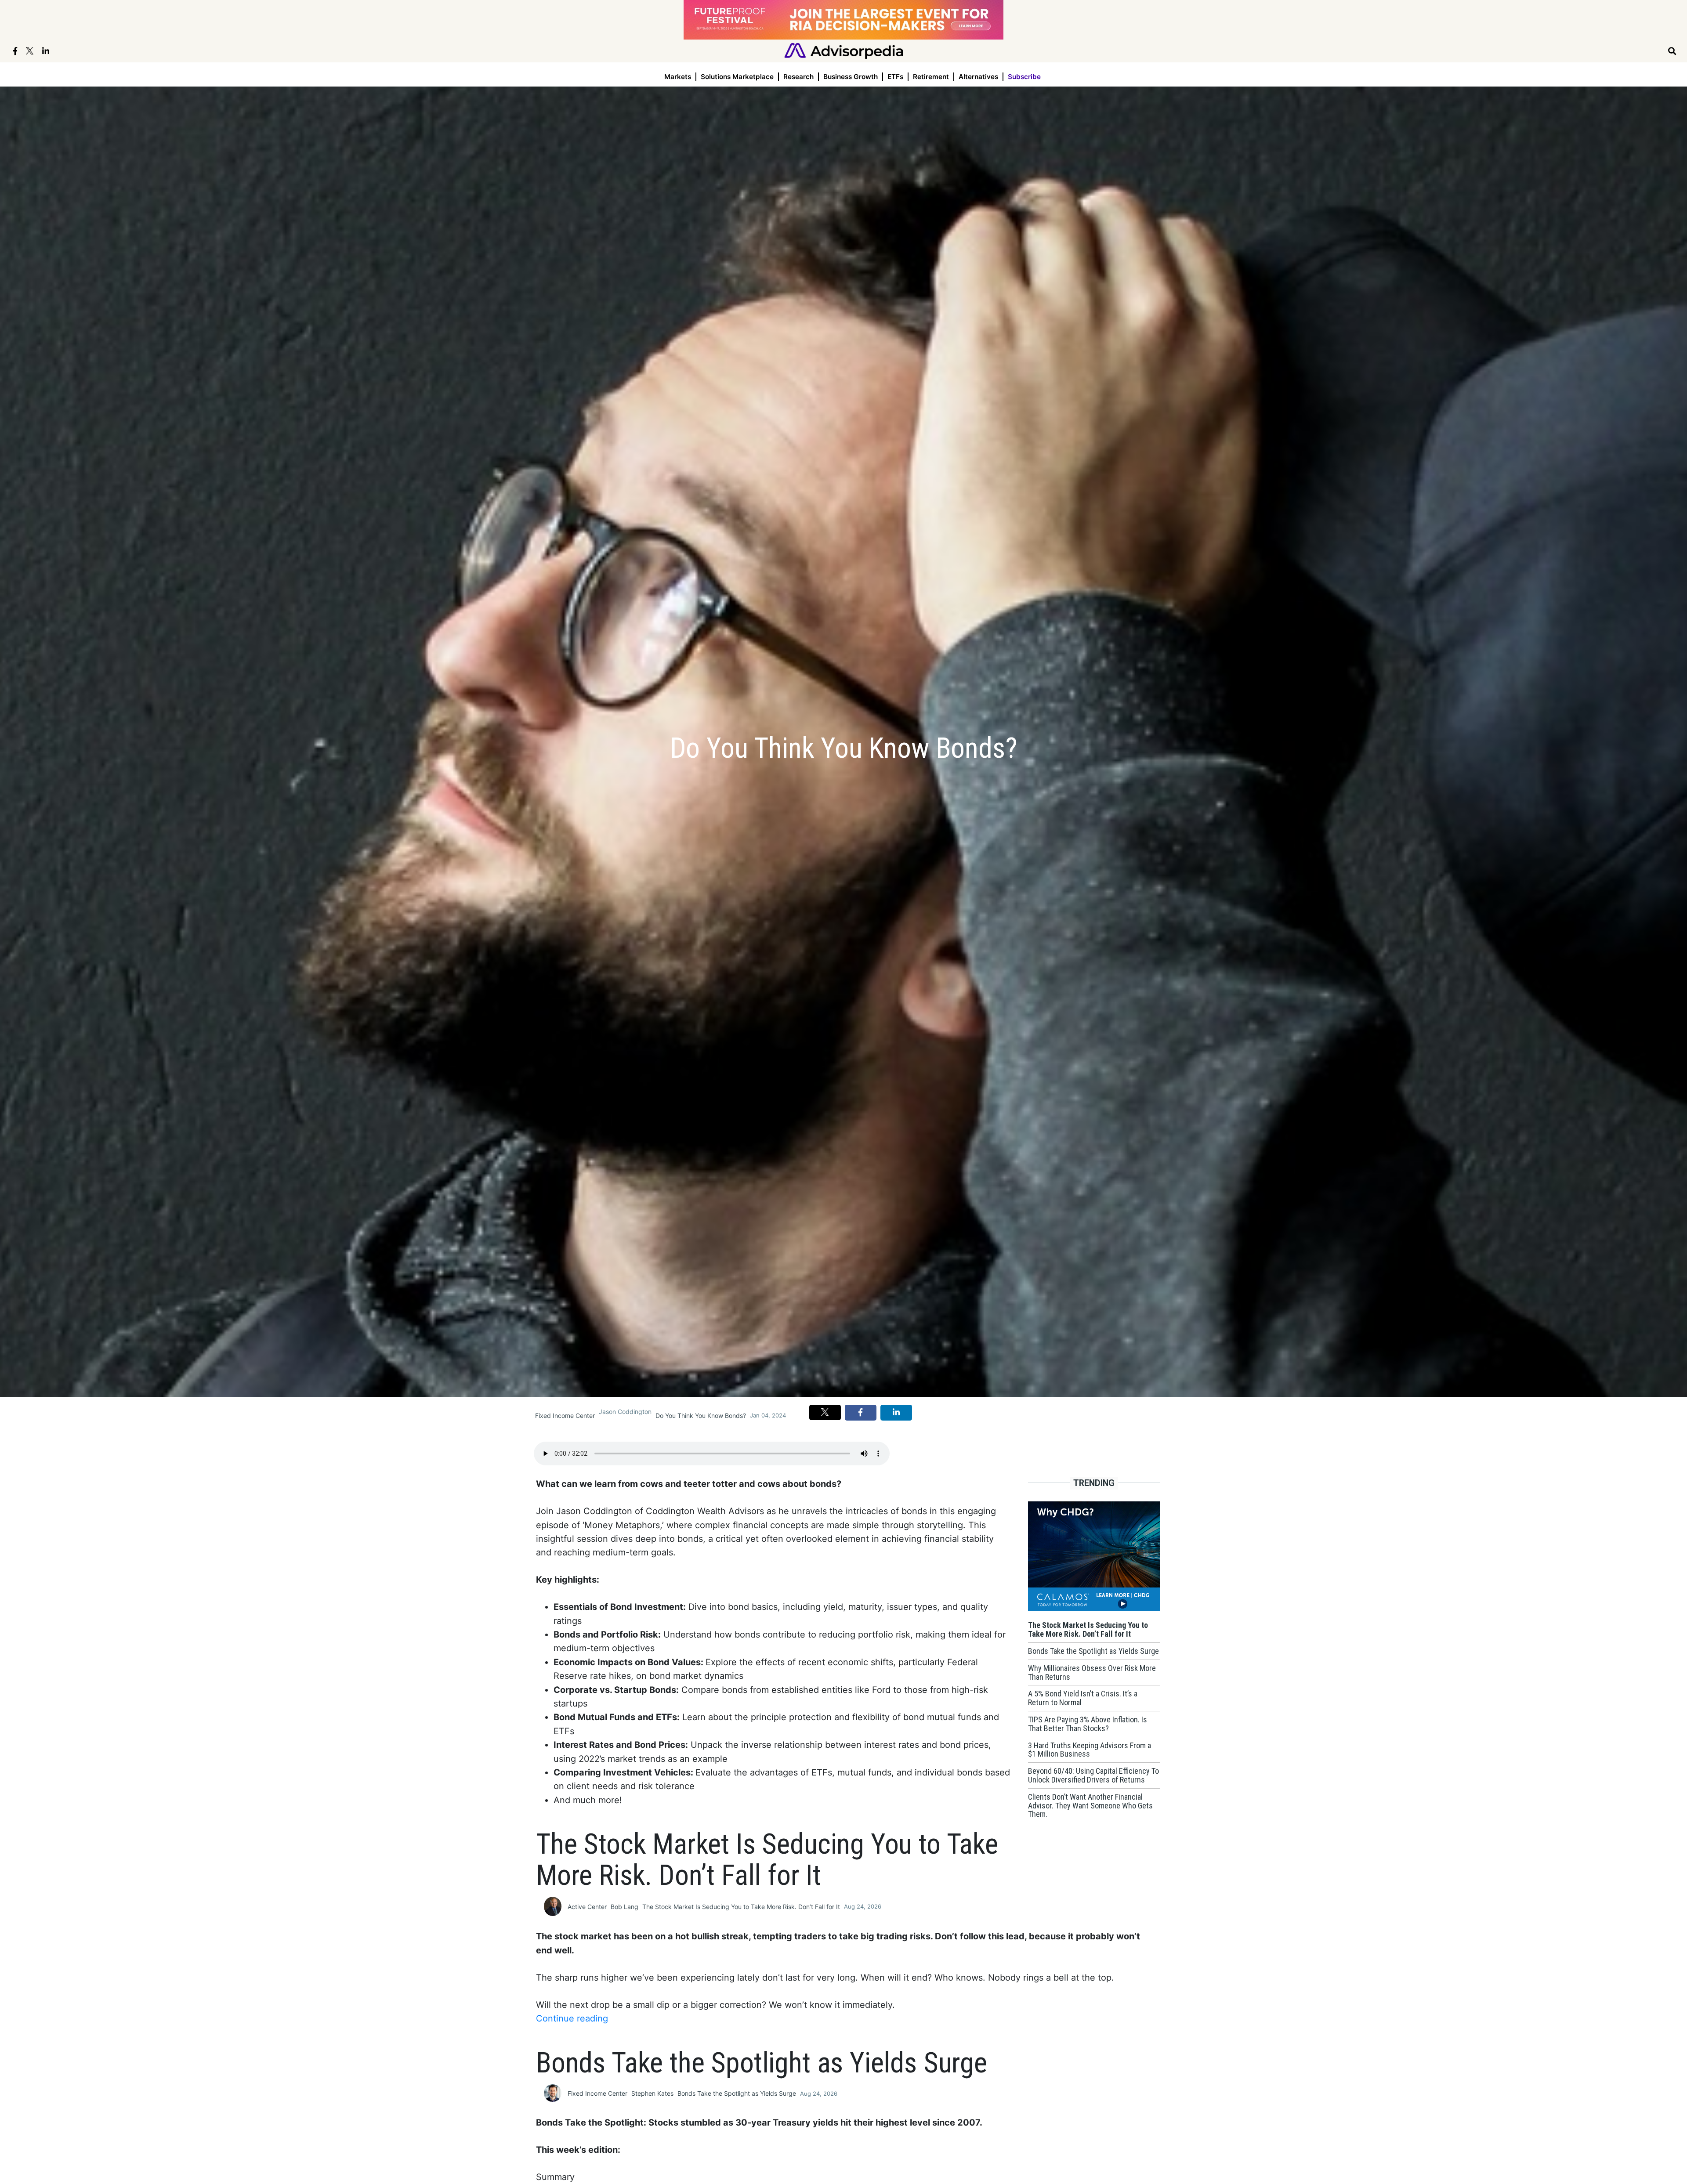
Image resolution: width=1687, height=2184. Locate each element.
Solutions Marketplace (737, 77)
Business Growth (851, 77)
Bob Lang (624, 1907)
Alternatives (978, 77)
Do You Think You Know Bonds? (701, 1416)
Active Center (587, 1907)
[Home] (844, 50)
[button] (825, 1412)
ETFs (895, 77)
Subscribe (1024, 77)
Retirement (931, 77)
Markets (678, 77)
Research (798, 77)
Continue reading (572, 2018)
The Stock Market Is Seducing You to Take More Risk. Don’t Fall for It (741, 1907)
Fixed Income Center (565, 1416)
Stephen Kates (652, 2093)
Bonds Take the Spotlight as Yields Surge (737, 2093)
